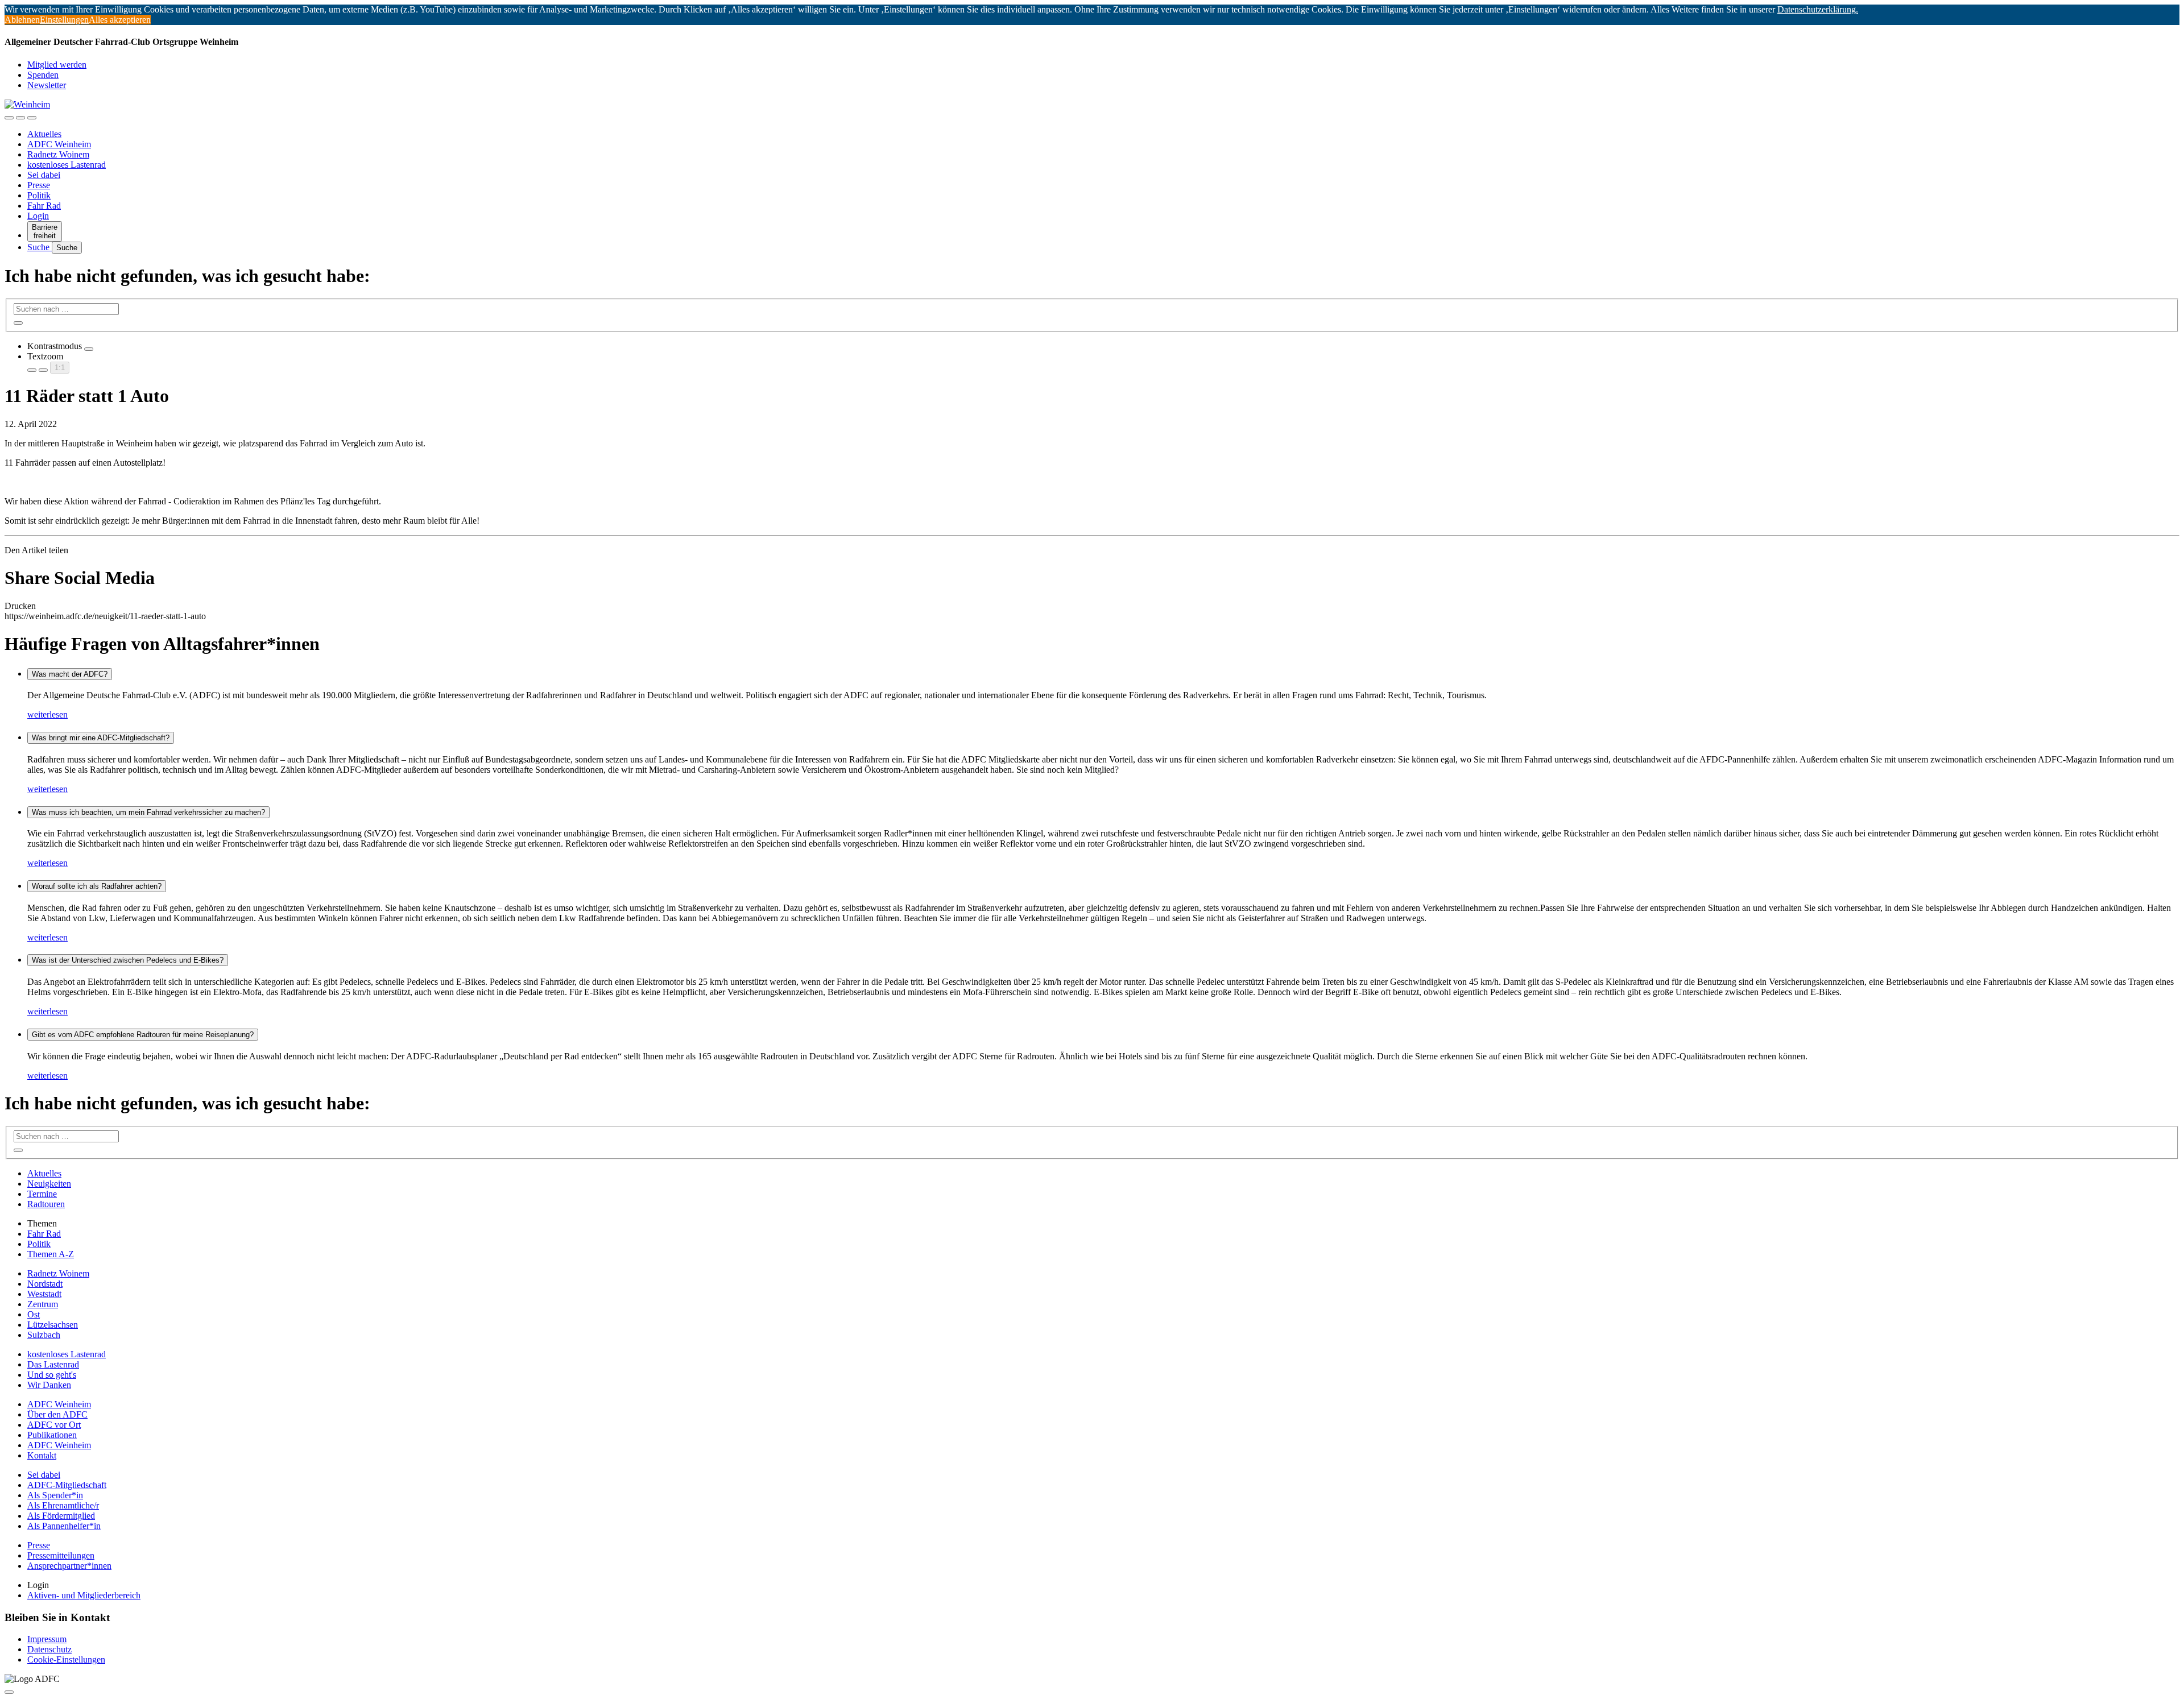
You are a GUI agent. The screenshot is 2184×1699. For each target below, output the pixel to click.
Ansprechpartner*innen (69, 1566)
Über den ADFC (57, 1414)
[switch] (89, 349)
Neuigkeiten (49, 1184)
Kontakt (42, 1455)
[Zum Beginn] (9, 1692)
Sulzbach (44, 1335)
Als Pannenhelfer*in (64, 1526)
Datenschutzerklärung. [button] (1818, 9)
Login (38, 216)
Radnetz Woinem (58, 154)
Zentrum (43, 1304)
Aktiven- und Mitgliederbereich (84, 1595)
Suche (40, 247)
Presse (39, 185)
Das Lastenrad (53, 1364)
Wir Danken (49, 1385)
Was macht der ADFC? (70, 674)
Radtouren (46, 1204)
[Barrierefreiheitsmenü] (9, 118)
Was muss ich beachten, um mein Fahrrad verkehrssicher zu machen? (148, 812)
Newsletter (47, 85)
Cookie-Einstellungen (66, 1659)
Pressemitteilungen (61, 1555)
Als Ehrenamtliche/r (63, 1505)
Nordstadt (45, 1284)
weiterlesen (47, 714)
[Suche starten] (18, 323)
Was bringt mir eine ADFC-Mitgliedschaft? (101, 738)
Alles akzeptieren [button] (120, 20)
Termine (42, 1194)
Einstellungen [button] (64, 20)
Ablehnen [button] (22, 20)
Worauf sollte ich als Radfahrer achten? (97, 886)
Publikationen (52, 1435)
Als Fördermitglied (61, 1516)
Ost (34, 1314)
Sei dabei (44, 175)
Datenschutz (49, 1649)
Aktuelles (44, 134)
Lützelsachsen (53, 1325)
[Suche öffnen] (20, 118)
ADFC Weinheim (59, 144)
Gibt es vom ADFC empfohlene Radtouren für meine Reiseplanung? (143, 1035)
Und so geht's (52, 1375)
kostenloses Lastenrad (67, 165)
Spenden (43, 75)
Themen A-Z (51, 1254)
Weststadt (44, 1294)
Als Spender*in (55, 1495)
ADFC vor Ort (54, 1425)
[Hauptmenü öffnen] (32, 118)
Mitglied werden (57, 65)
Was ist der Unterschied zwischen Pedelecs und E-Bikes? (128, 960)
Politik (39, 195)
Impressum (47, 1639)
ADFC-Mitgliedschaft (67, 1485)
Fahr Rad (44, 206)
